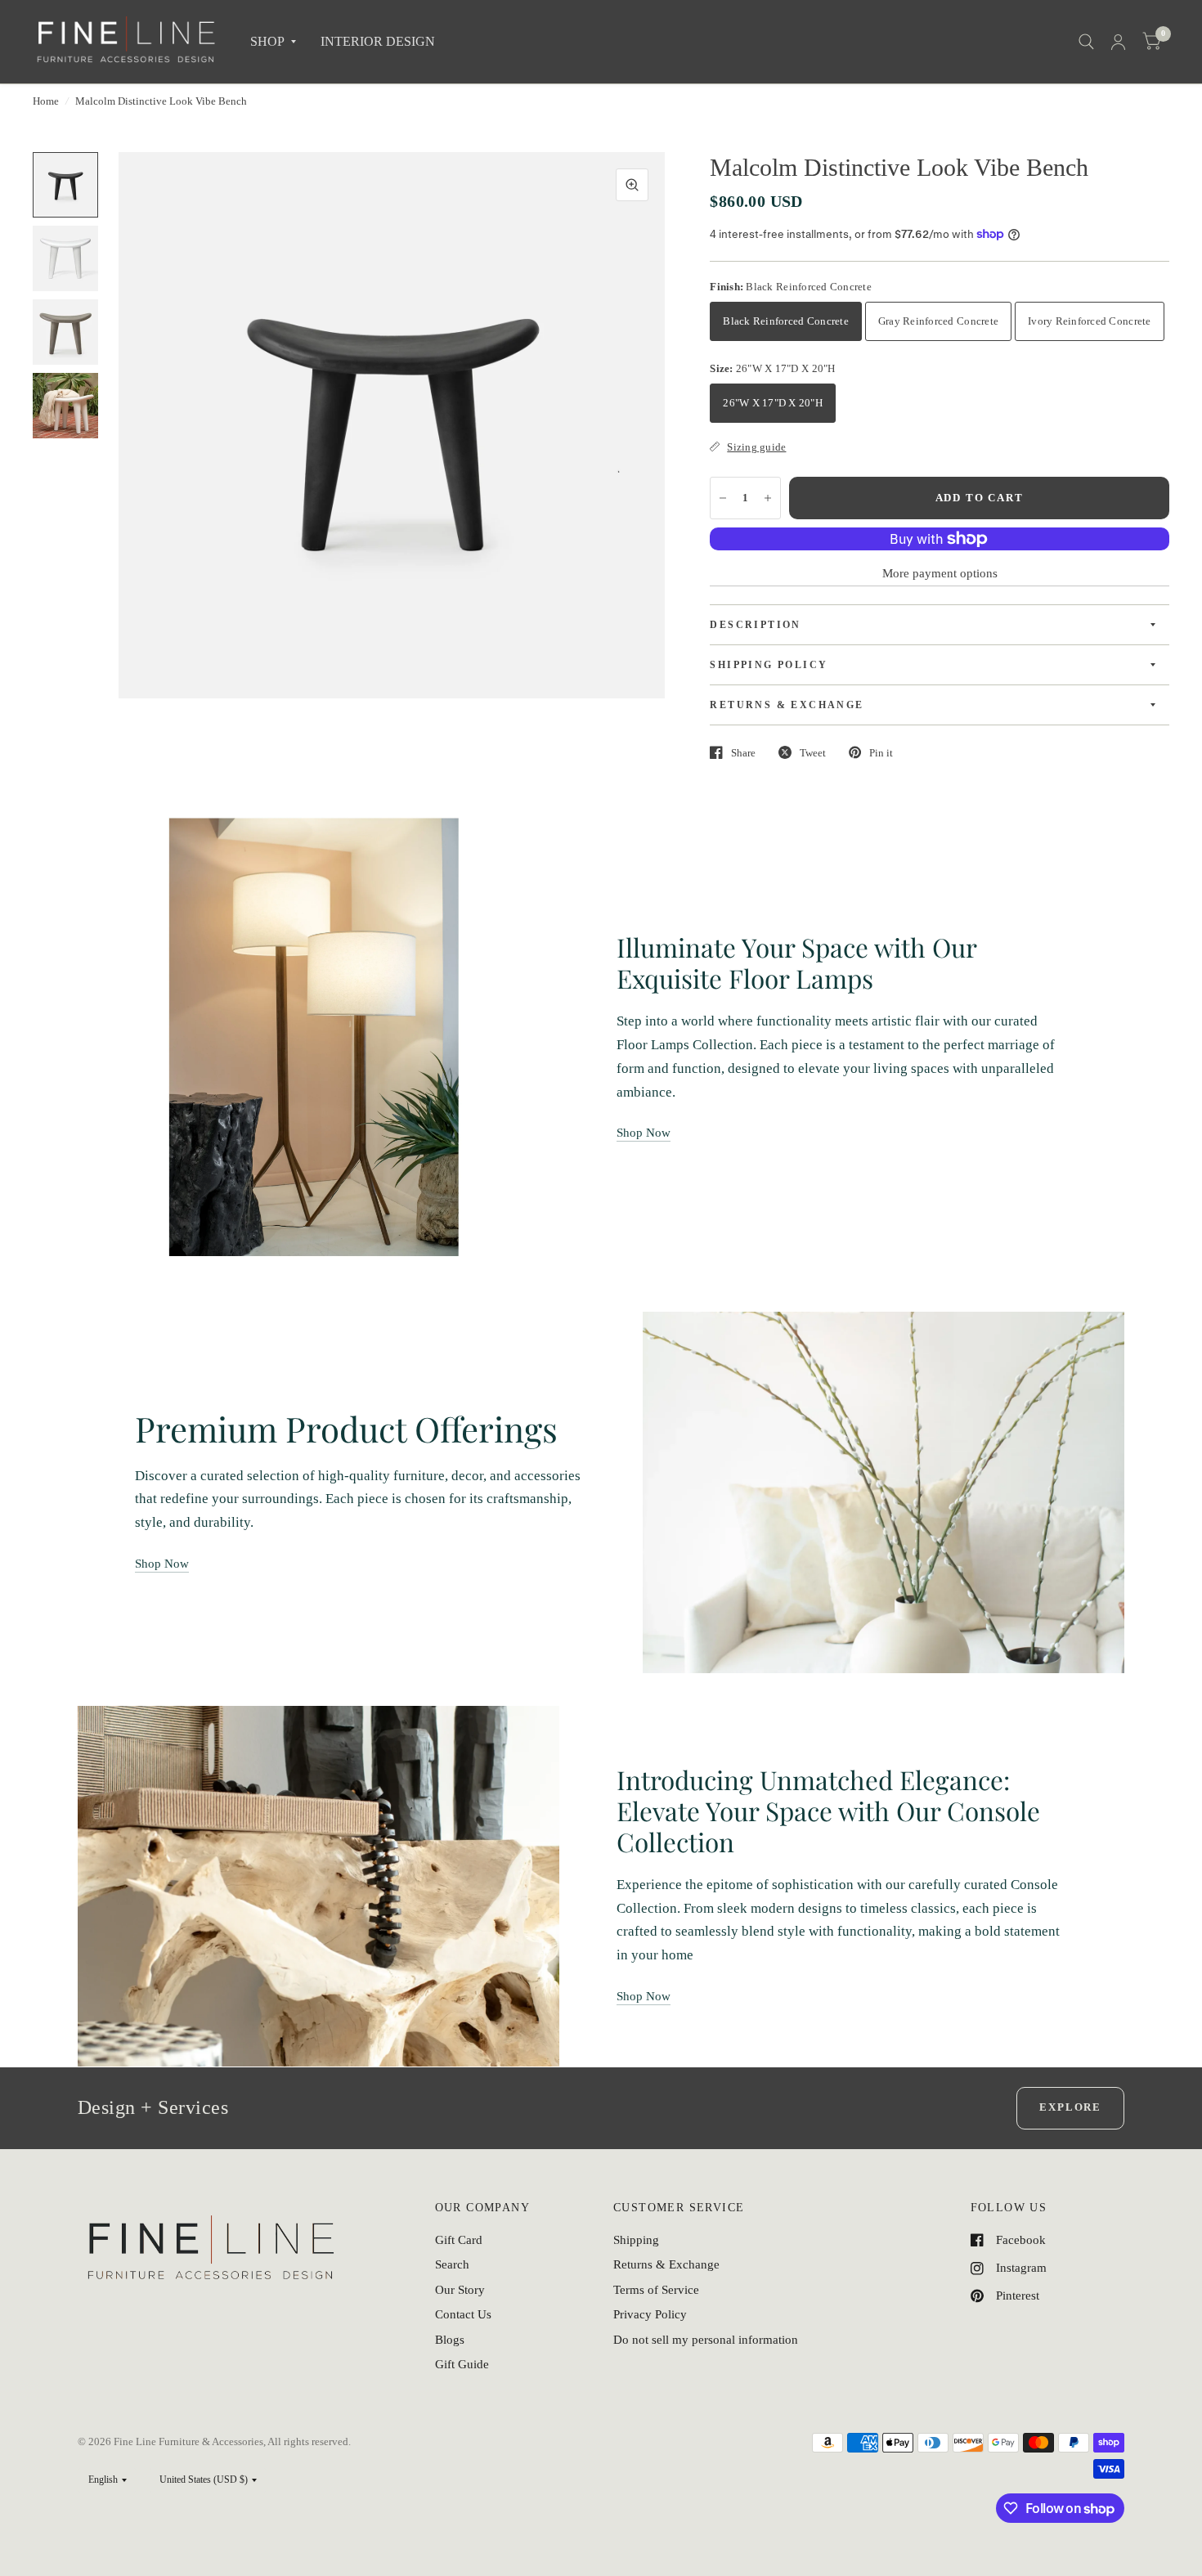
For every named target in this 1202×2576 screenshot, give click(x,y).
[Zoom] (632, 185)
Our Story (460, 2290)
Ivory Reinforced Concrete (1090, 321)
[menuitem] (273, 42)
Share (743, 753)
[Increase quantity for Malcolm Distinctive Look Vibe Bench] (768, 498)
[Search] (1086, 42)
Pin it (881, 753)
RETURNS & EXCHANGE (787, 705)
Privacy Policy (650, 2314)
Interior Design (378, 41)
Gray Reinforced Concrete (938, 321)
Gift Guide (462, 2364)
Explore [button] (1070, 2107)
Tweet (813, 753)
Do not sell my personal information (706, 2340)
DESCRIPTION (755, 625)
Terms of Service (656, 2290)
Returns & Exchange (666, 2264)
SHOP (267, 41)
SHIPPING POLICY (769, 665)
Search (452, 2264)
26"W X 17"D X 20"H (773, 403)
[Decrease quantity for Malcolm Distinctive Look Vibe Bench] (723, 498)
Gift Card (459, 2240)
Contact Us (463, 2314)
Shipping (636, 2240)
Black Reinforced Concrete (786, 321)
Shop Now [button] (644, 1133)
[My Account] (1118, 42)
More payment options (940, 573)
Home (46, 101)
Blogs (450, 2340)
